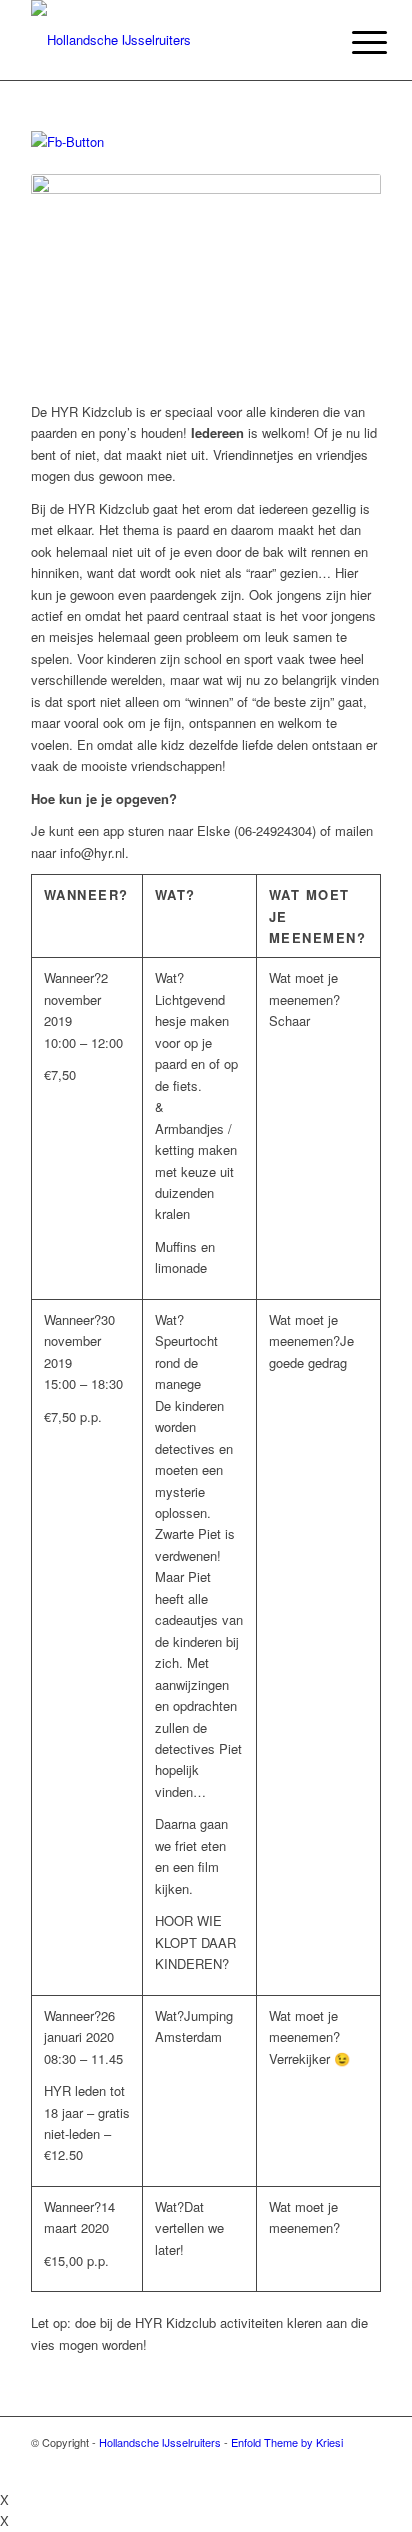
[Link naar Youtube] (336, 2464)
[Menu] (354, 42)
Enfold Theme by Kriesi (287, 2442)
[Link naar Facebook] (306, 2464)
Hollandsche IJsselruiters (160, 2442)
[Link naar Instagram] (366, 2464)
